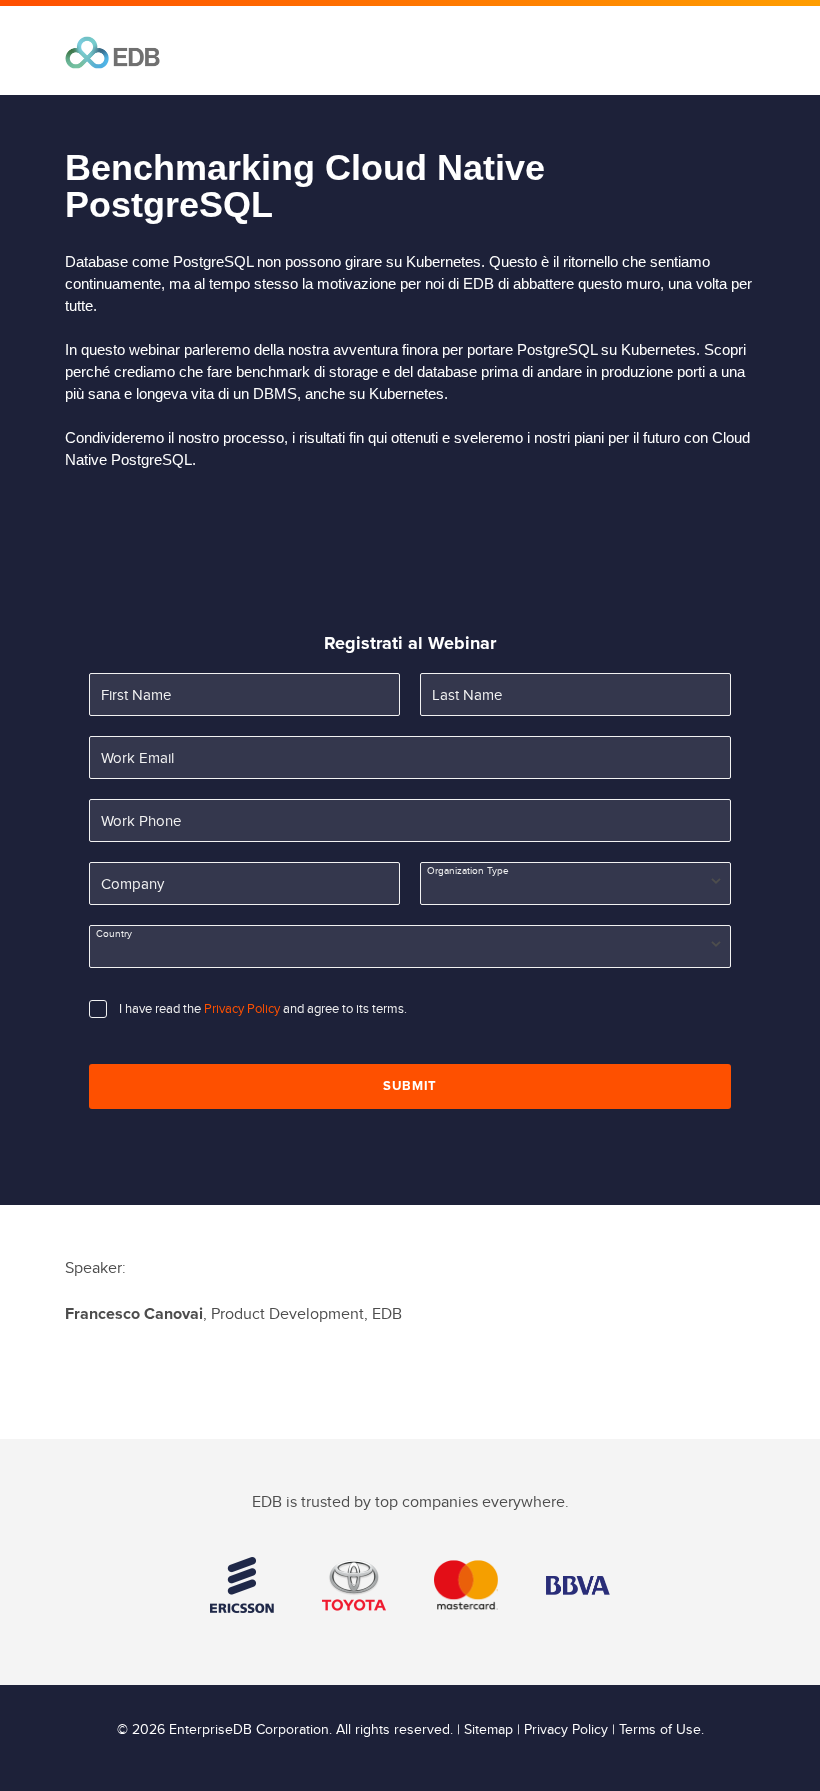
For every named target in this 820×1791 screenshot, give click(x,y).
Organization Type (468, 871)
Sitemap (488, 1730)
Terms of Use (660, 1730)
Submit (410, 1086)
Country (114, 934)
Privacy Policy (242, 1009)
